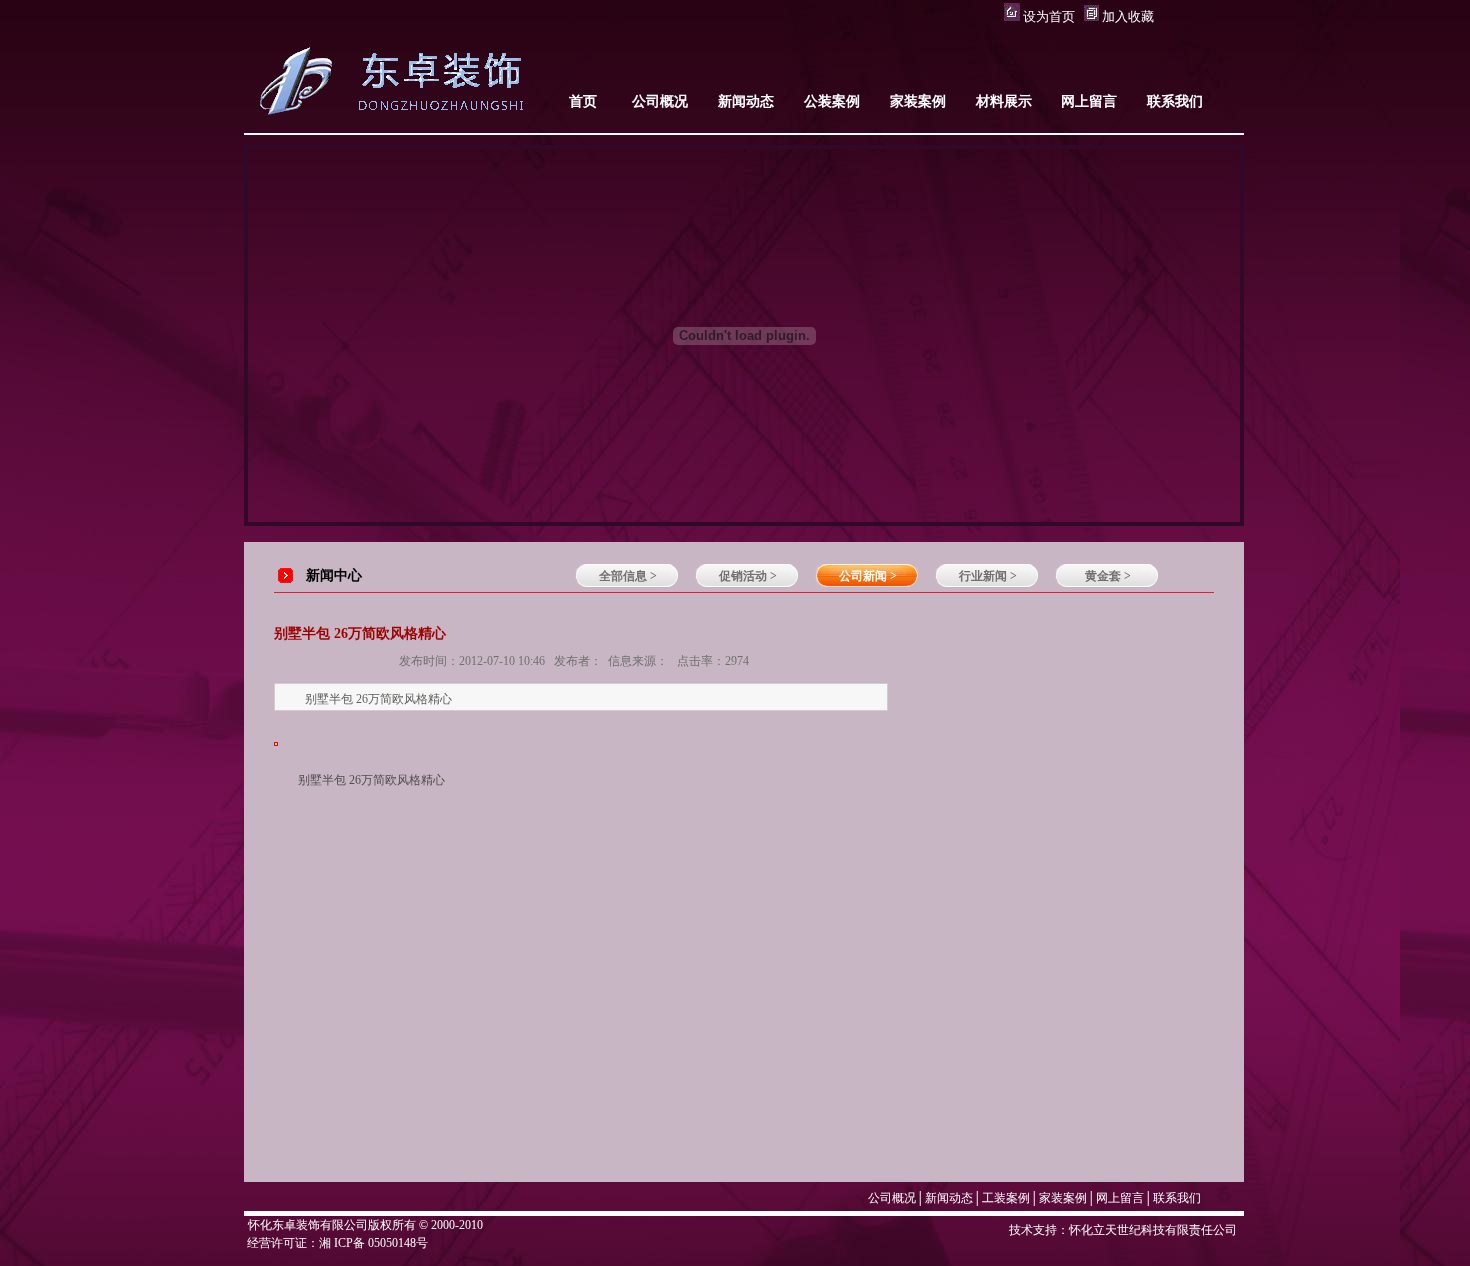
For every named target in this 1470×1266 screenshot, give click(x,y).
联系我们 (1177, 1198)
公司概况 (892, 1198)
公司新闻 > (868, 576)
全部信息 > (628, 576)
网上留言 (1120, 1198)
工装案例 (1006, 1198)
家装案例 (1063, 1198)
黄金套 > (1108, 576)
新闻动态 (949, 1198)
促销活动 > (748, 576)
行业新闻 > (988, 576)
